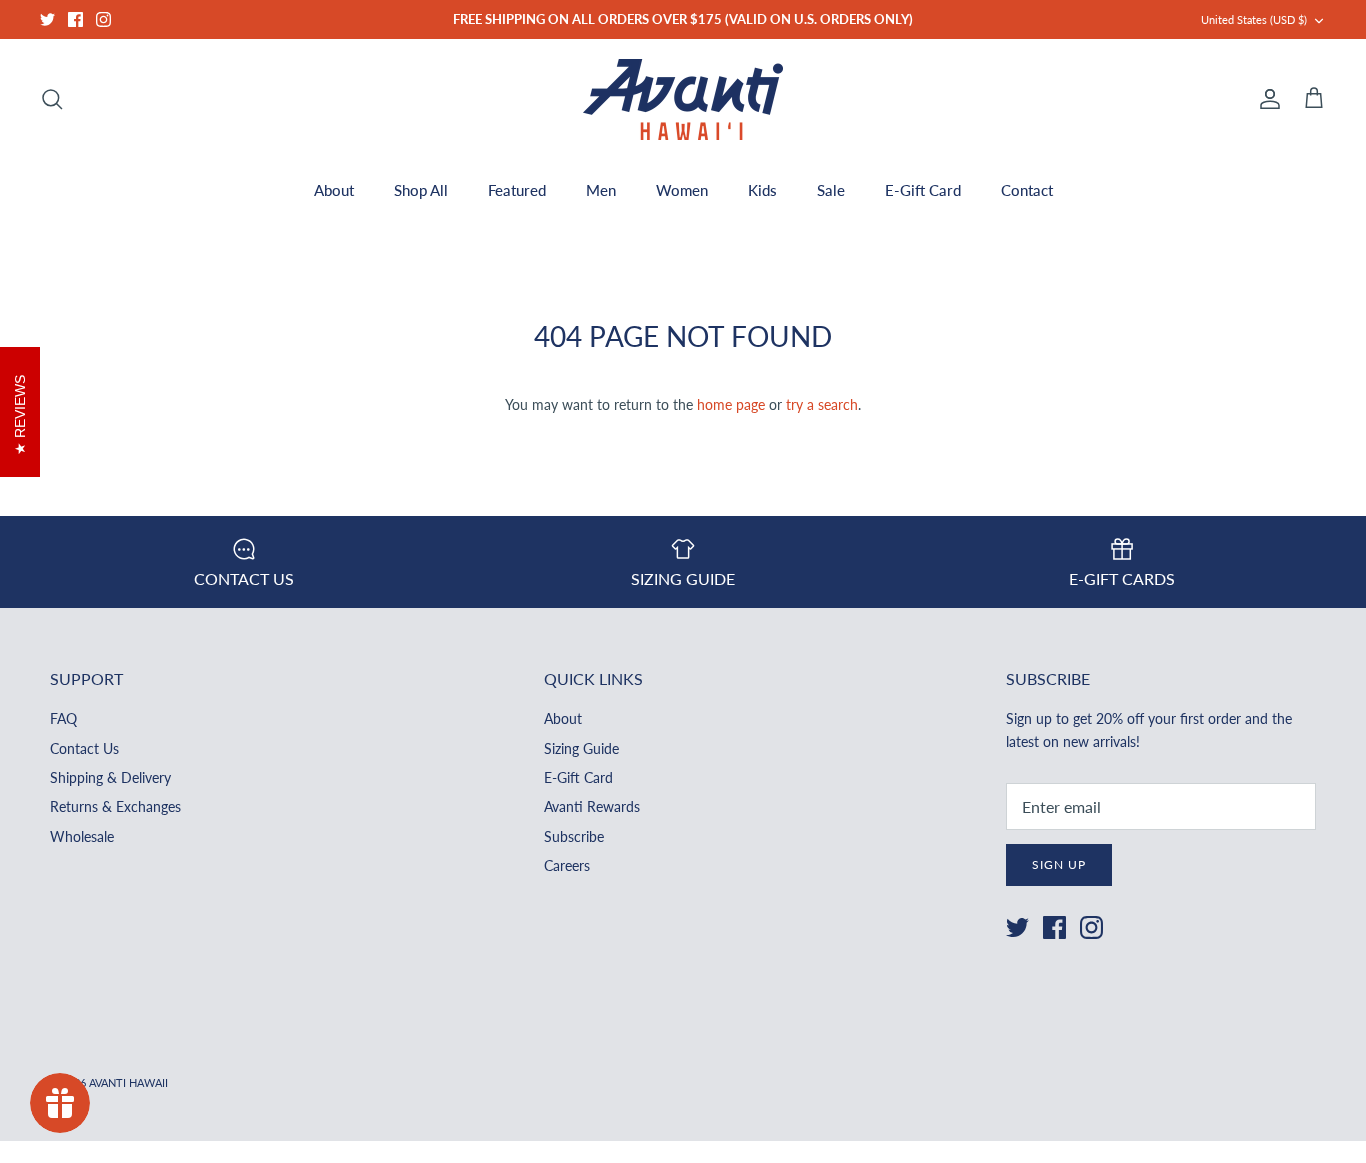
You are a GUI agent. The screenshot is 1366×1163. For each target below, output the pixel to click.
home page (731, 404)
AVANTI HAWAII (128, 1082)
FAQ (63, 718)
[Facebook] (75, 19)
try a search (822, 404)
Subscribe (574, 836)
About (334, 190)
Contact (1027, 190)
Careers (567, 865)
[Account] (1266, 99)
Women (682, 190)
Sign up (1059, 864)
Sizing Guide (581, 748)
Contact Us (84, 748)
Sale (831, 190)
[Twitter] (47, 19)
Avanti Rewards (592, 806)
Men (601, 190)
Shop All (421, 190)
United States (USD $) (1254, 19)
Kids (762, 190)
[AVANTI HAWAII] (683, 99)
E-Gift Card (923, 190)
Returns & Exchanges (115, 806)
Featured (517, 190)
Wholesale (82, 836)
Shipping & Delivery (110, 777)
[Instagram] (103, 19)
